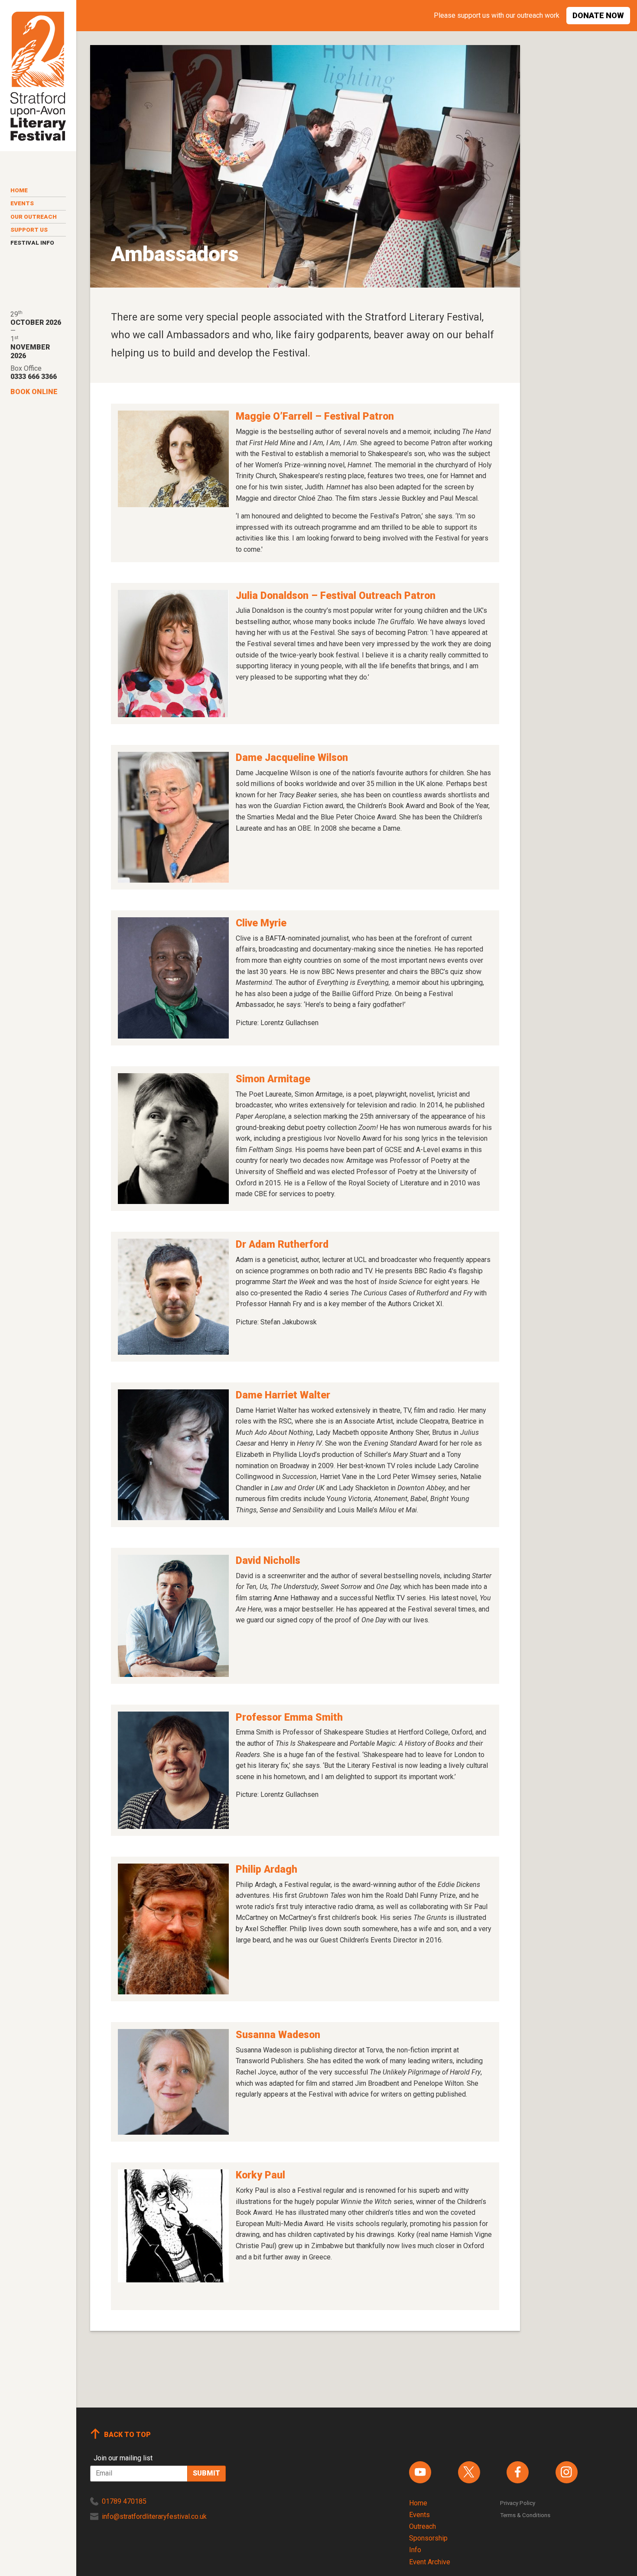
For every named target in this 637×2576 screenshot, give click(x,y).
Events (22, 203)
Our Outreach (34, 217)
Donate (598, 15)
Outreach (422, 2526)
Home (19, 190)
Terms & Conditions (525, 2515)
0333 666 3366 (34, 377)
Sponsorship (428, 2538)
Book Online (34, 392)
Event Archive (430, 2562)
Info (415, 2550)
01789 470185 (124, 2501)
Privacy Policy (518, 2503)
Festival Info (32, 243)
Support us (29, 230)
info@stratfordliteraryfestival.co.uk (154, 2516)
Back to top (127, 2435)
